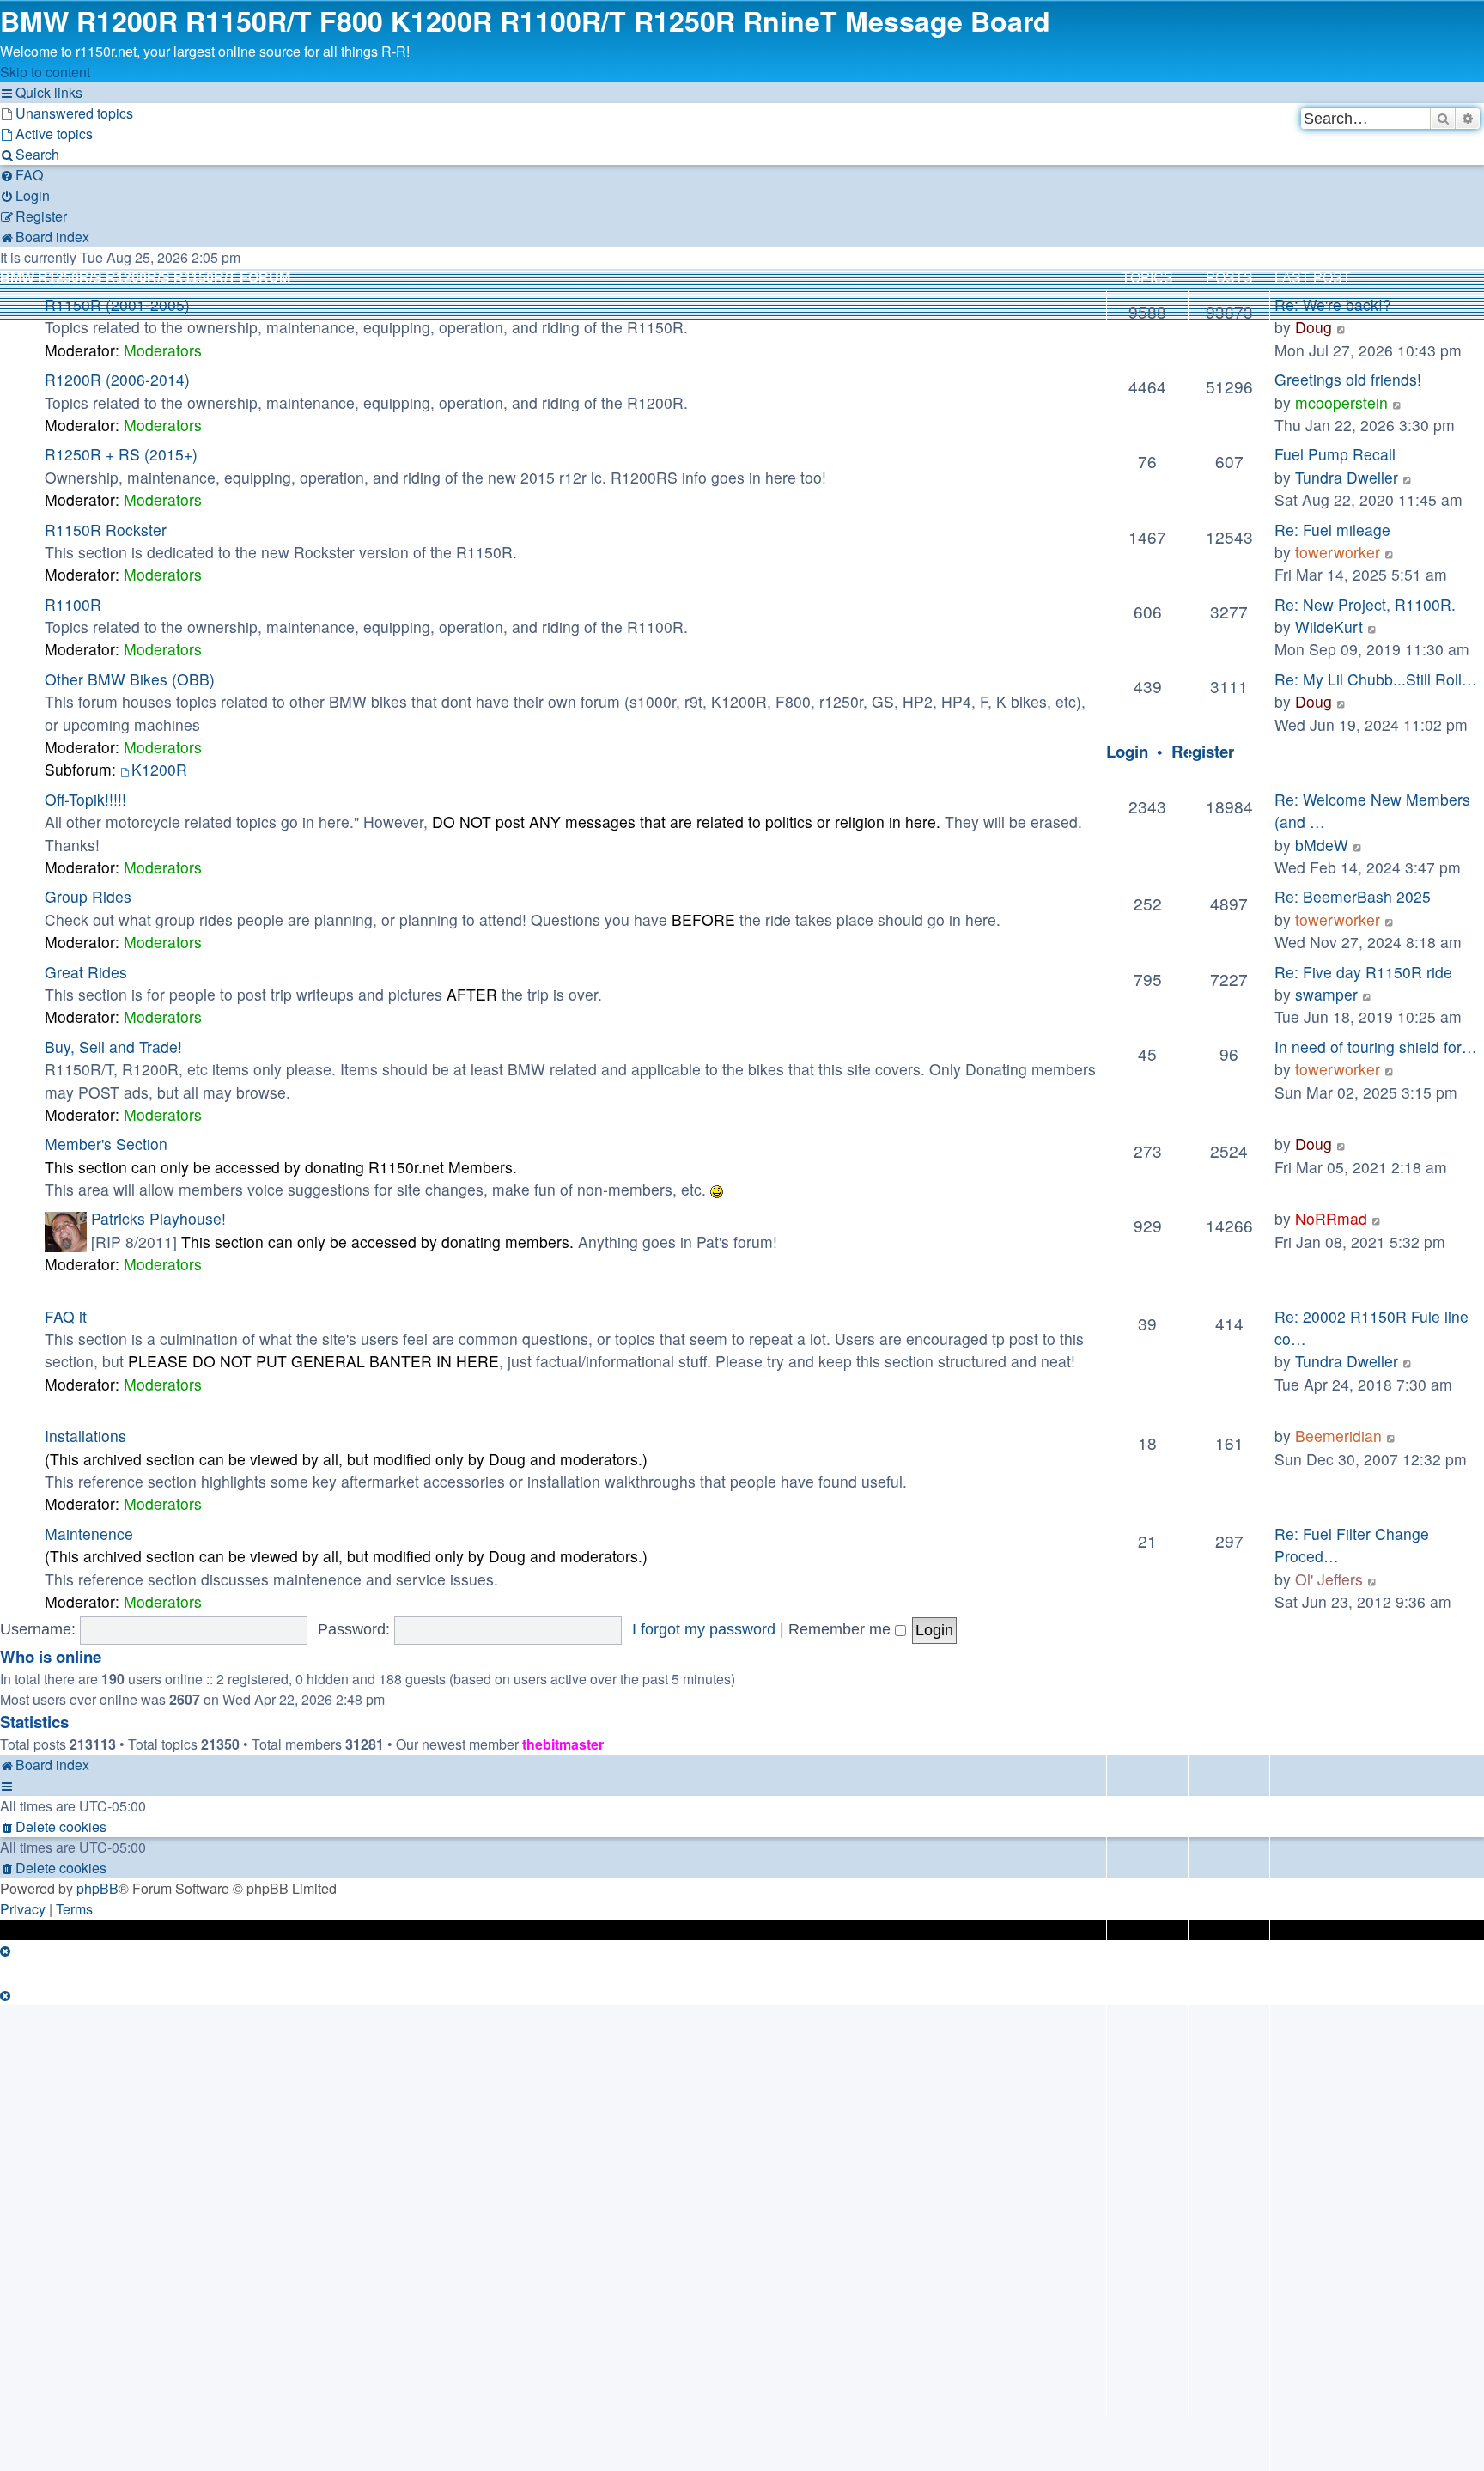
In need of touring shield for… (1376, 1047)
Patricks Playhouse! (158, 1218)
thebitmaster (563, 1744)
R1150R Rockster (106, 529)
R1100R (73, 604)
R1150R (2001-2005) (117, 304)
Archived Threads (73, 1409)
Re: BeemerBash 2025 (1353, 896)
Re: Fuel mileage (1332, 529)
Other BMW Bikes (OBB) (130, 679)
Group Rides (88, 896)
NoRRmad (1331, 1218)
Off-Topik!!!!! (85, 799)
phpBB (97, 1888)
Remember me (842, 1629)
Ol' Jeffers (1329, 1579)
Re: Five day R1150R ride (1363, 972)
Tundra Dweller (1347, 477)
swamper (1326, 994)
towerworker (1338, 552)
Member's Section (106, 1144)
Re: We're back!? (1333, 304)
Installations (85, 1436)
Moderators (163, 350)
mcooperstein (1341, 402)
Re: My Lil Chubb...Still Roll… (1376, 679)
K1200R (159, 769)
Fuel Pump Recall (1335, 454)
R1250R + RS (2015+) (121, 454)
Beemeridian (1338, 1436)
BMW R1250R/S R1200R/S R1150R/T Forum (145, 278)
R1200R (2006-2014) (117, 379)
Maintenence (89, 1534)
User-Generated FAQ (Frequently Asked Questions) (204, 1290)
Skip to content (45, 72)
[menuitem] (67, 113)
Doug (1314, 327)
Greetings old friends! (1348, 379)
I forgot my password (704, 1629)
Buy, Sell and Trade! (113, 1047)
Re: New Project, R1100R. (1365, 604)
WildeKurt (1329, 627)
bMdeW (1322, 845)
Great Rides (86, 972)
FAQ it (66, 1316)
